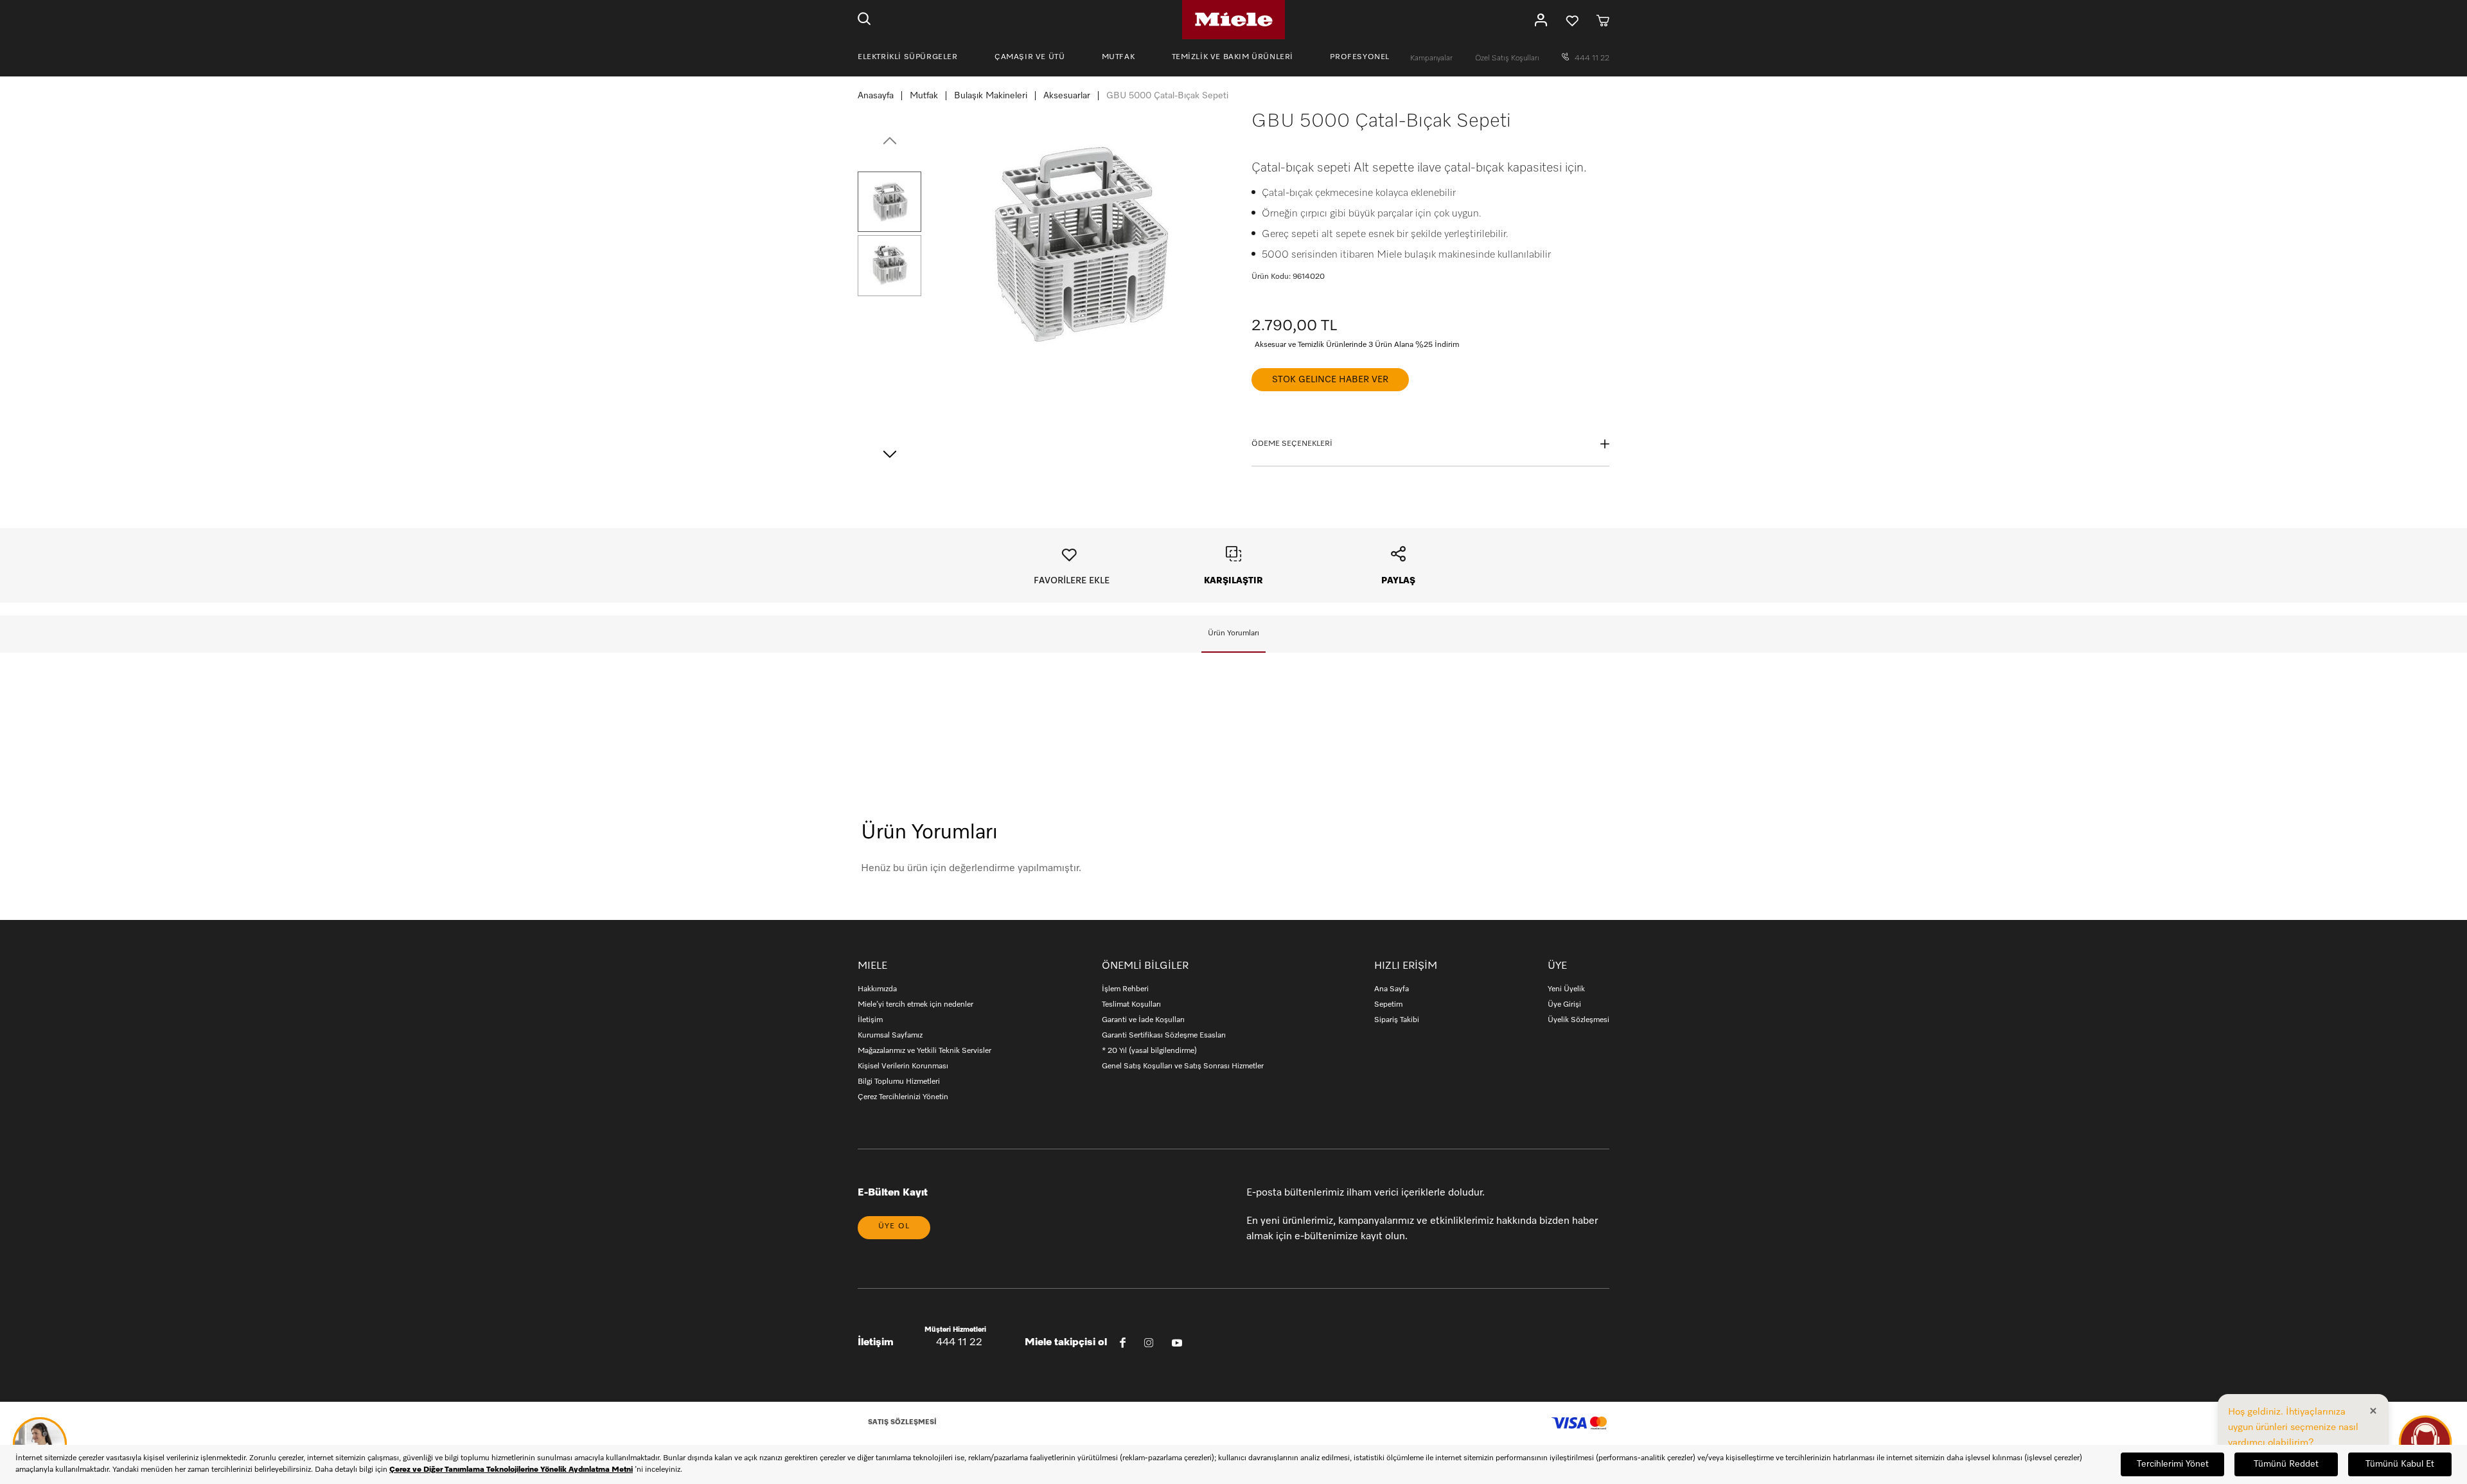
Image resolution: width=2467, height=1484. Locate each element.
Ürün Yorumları (1233, 633)
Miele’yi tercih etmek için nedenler (915, 1005)
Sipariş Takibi (1397, 1020)
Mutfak (924, 96)
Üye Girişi (1564, 1005)
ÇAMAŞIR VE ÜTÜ (1030, 57)
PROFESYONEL (1360, 57)
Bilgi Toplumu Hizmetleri (899, 1082)
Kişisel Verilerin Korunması (903, 1066)
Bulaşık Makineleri (991, 96)
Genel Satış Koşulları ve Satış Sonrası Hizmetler (1183, 1066)
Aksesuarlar (1067, 96)
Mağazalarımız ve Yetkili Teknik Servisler (924, 1051)
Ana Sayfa (1392, 989)
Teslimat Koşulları (1131, 1005)
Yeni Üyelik (1566, 989)
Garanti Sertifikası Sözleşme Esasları (1164, 1036)
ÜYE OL (894, 1226)
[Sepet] (1603, 20)
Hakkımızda (877, 989)
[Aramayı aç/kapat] (864, 20)
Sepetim (1388, 1005)
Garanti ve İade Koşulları (1143, 1020)
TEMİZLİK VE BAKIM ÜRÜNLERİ (1233, 57)
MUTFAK (1119, 57)
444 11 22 (1591, 58)
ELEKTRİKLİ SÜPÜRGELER (908, 57)
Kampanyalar (1432, 58)
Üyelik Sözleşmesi (1578, 1020)
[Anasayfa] (1233, 20)
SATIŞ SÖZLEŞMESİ (902, 1422)
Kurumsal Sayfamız (890, 1036)
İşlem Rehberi (1125, 989)
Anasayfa (876, 96)
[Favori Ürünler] (1572, 20)
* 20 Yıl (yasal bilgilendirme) (1149, 1051)
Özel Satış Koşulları (1508, 58)
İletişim (870, 1020)
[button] (889, 202)
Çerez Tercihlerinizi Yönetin (903, 1097)
